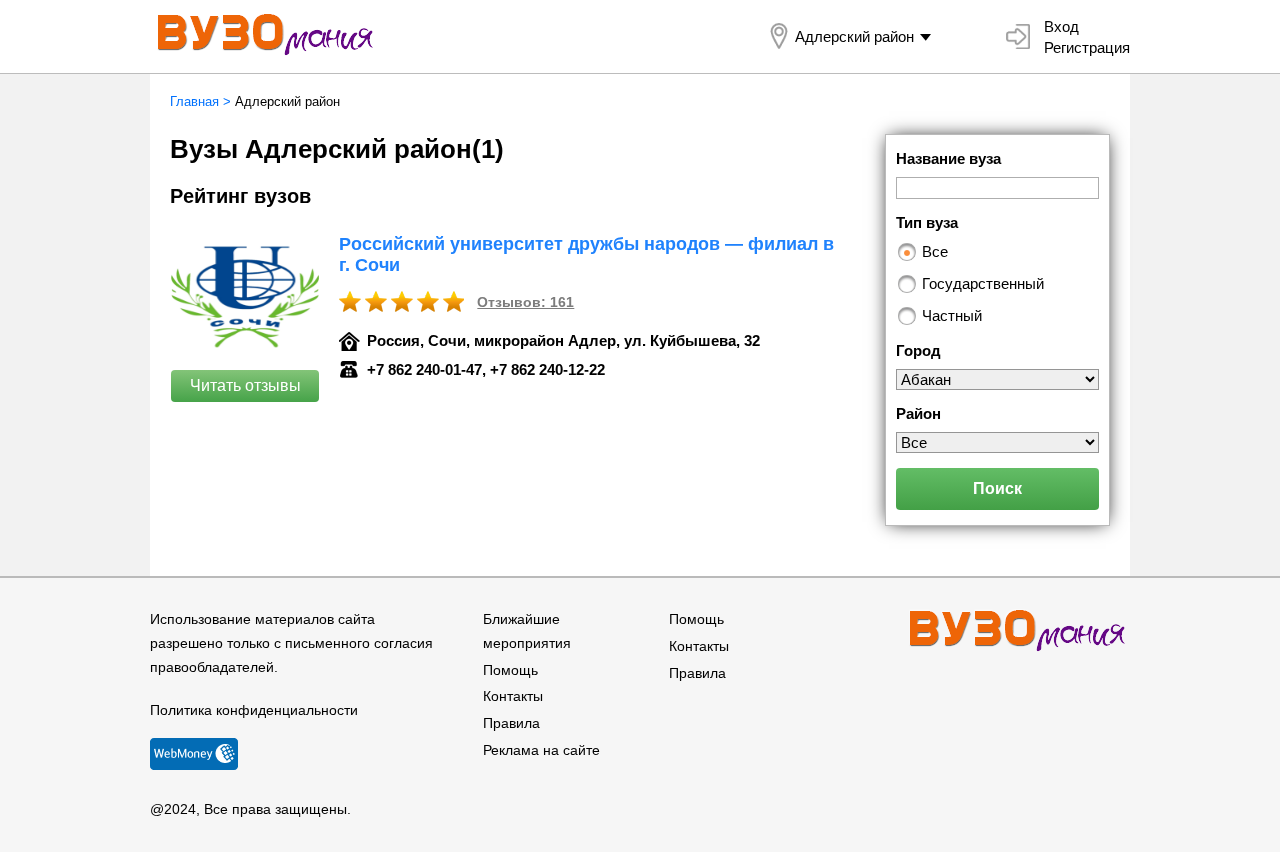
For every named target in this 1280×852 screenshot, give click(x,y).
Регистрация (1087, 47)
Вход (1061, 26)
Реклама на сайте (541, 750)
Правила (511, 723)
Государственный (983, 283)
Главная (194, 101)
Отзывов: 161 (525, 302)
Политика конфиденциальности (254, 710)
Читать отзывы (245, 385)
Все (935, 251)
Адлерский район (854, 36)
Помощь (510, 670)
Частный (952, 315)
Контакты (513, 696)
